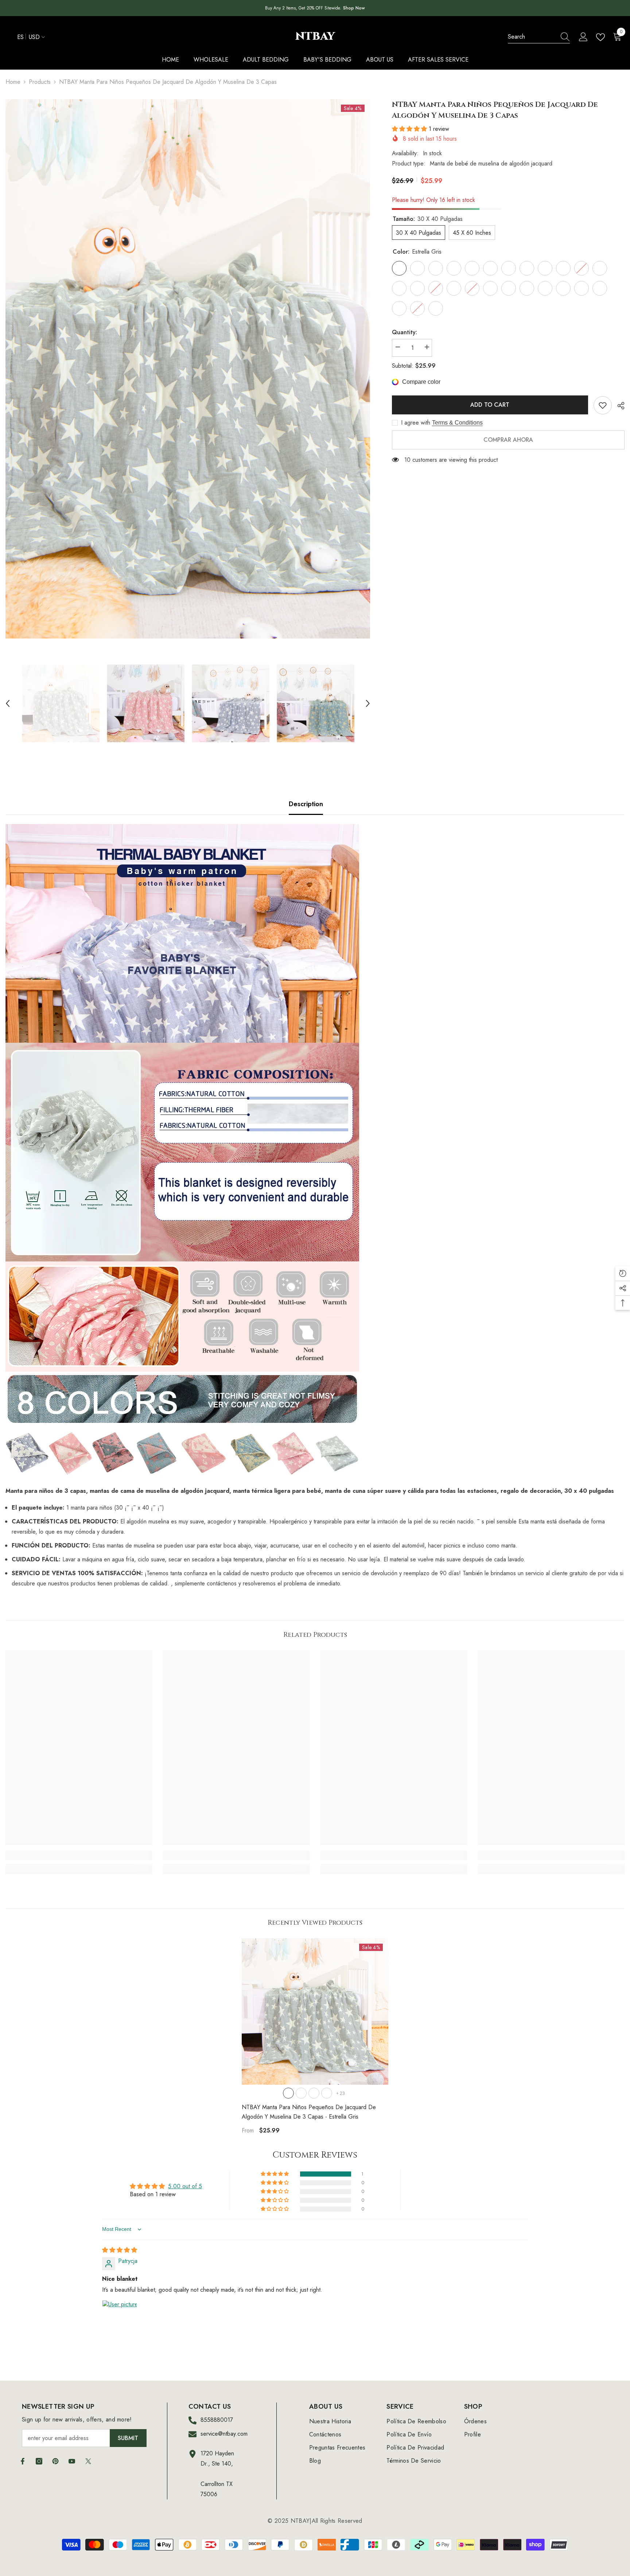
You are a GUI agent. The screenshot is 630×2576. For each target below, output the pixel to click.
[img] (120, 2250)
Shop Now (354, 8)
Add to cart (490, 405)
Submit (128, 2438)
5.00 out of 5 (185, 2186)
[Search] (539, 37)
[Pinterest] (55, 2461)
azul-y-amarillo (327, 2093)
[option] (188, 369)
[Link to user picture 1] (120, 2318)
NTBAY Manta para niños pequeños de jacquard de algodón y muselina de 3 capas (309, 2112)
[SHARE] (618, 406)
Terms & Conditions (457, 423)
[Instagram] (39, 2461)
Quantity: (405, 332)
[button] (8, 703)
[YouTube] (72, 2461)
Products (40, 82)
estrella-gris (288, 2093)
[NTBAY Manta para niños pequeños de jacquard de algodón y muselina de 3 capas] (315, 2011)
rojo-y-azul (314, 2093)
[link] (79, 1855)
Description (306, 804)
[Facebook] (23, 2461)
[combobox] (532, 37)
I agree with (416, 423)
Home (13, 82)
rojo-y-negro (301, 2093)
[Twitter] (88, 2461)
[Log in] (583, 37)
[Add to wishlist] (603, 405)
